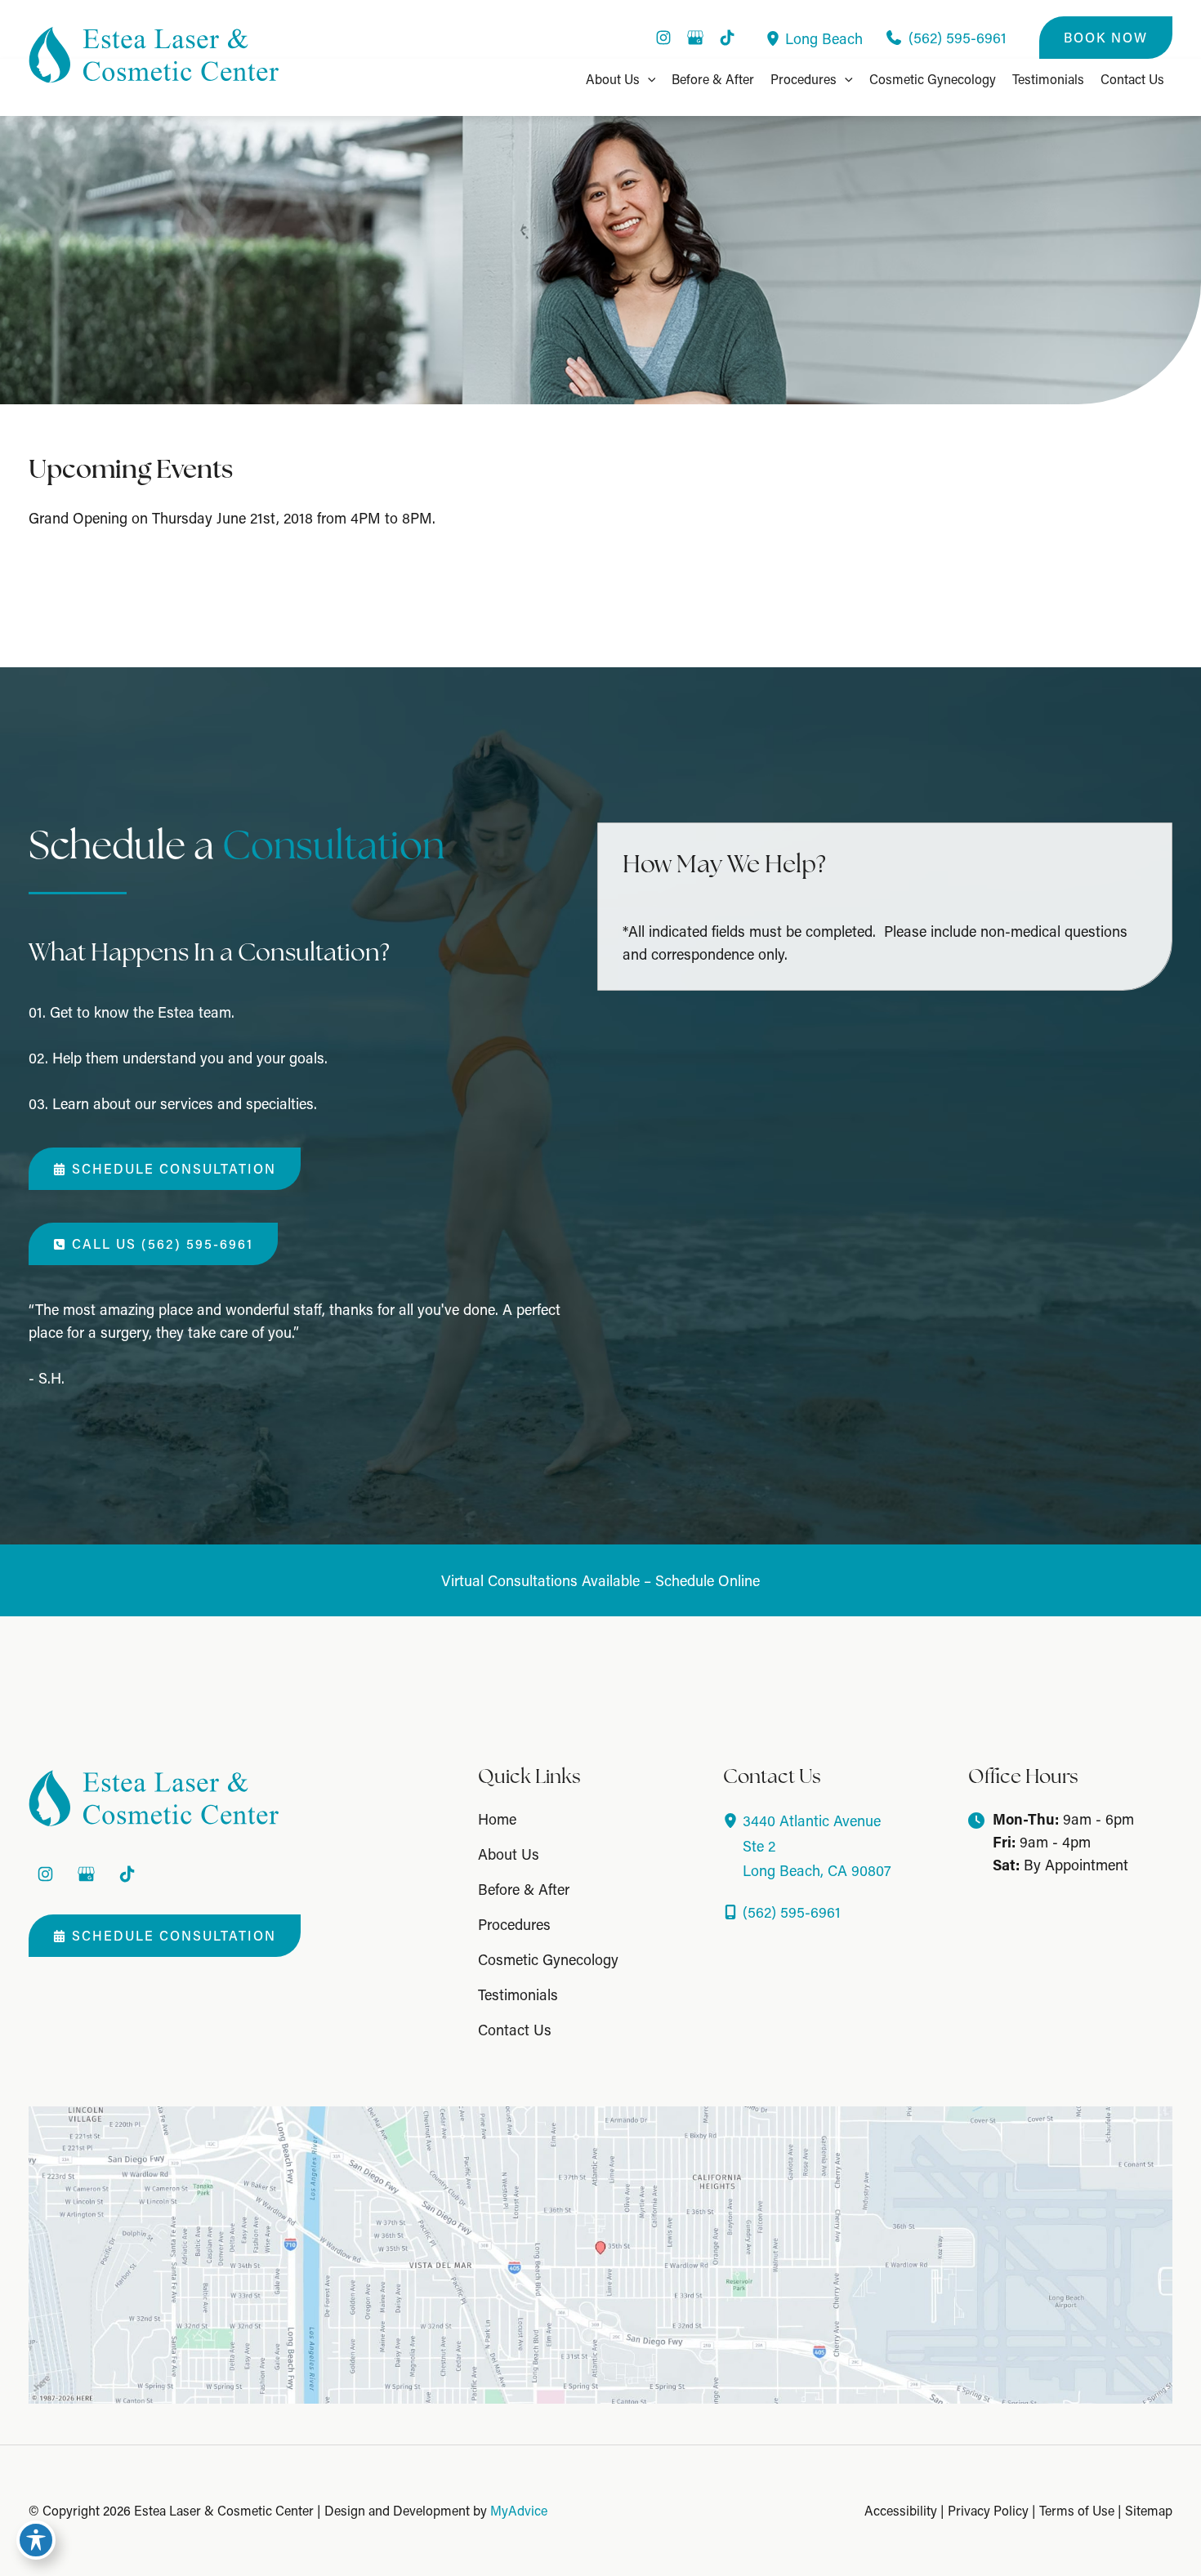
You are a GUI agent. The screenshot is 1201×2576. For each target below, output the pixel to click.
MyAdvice (519, 2510)
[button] (1106, 38)
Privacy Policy (988, 2510)
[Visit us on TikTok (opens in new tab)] (727, 38)
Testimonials (518, 1994)
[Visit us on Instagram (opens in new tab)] (663, 38)
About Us (509, 1854)
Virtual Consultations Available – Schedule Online (600, 1580)
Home (497, 1819)
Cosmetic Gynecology (548, 1959)
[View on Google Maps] (600, 2253)
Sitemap (1149, 2510)
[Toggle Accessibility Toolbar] (36, 2540)
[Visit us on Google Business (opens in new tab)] (695, 38)
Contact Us (515, 2030)
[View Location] (775, 38)
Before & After (524, 1889)
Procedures (514, 1924)
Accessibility (901, 2510)
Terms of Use (1077, 2510)
